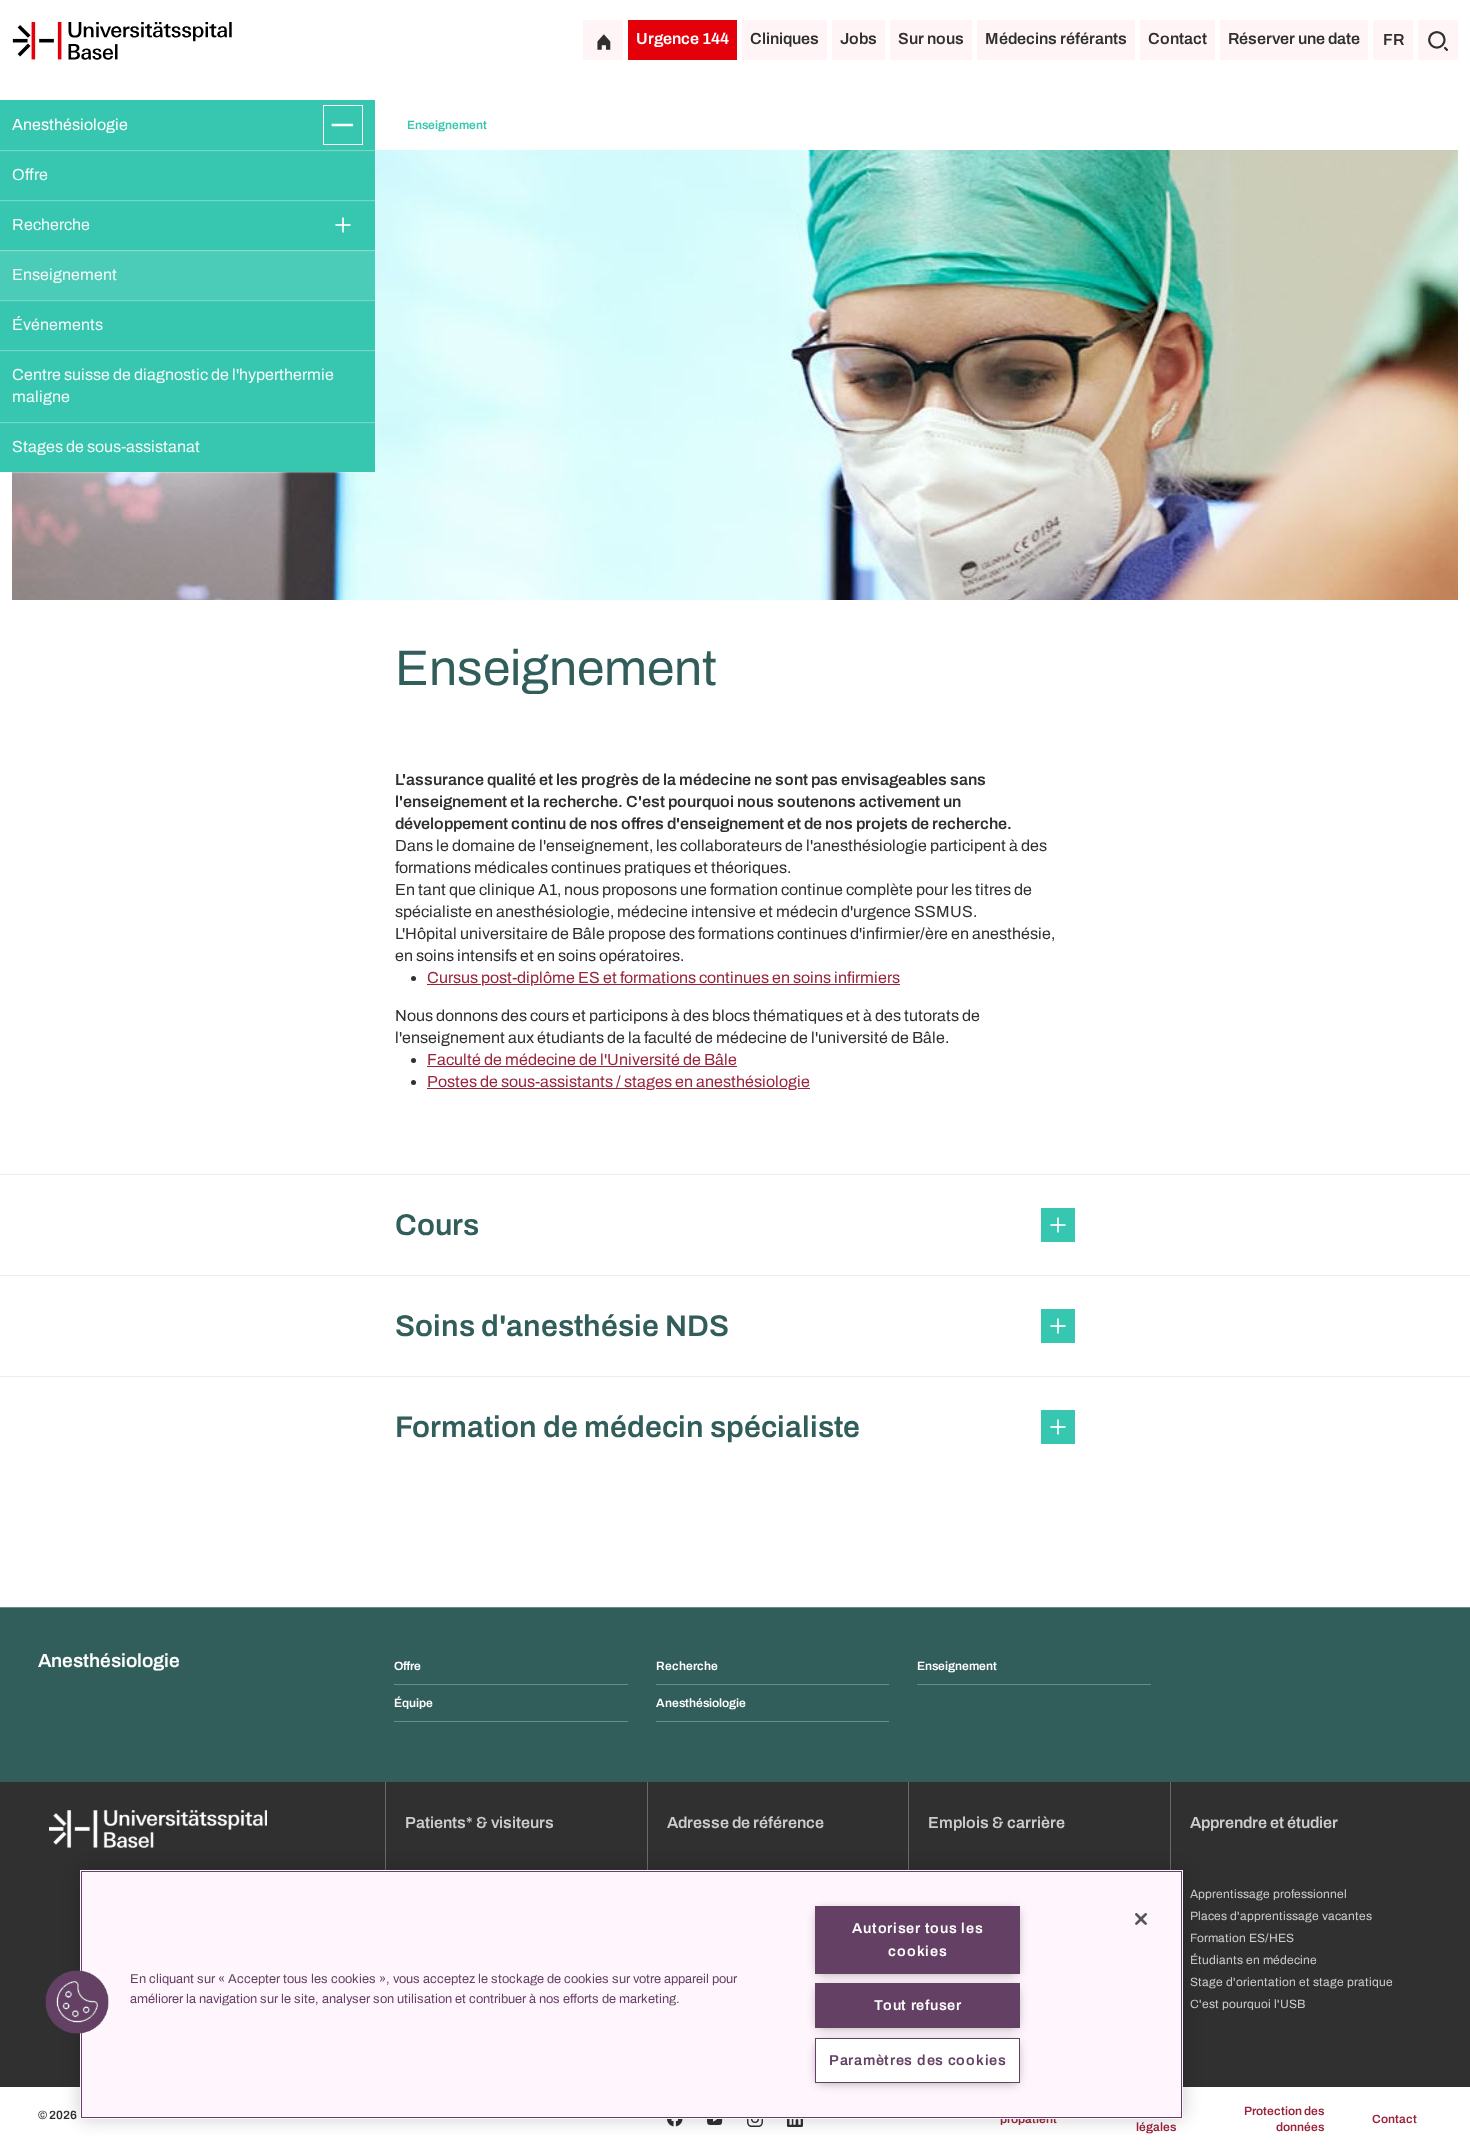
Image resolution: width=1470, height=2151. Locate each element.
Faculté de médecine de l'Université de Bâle (582, 1059)
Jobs (858, 38)
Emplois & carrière (996, 1822)
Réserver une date (1294, 38)
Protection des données (1284, 2119)
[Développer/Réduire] (343, 125)
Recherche (51, 224)
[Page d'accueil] (122, 41)
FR (1393, 39)
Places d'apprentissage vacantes (1281, 1916)
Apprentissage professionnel (1268, 1894)
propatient (1028, 2119)
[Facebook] (675, 2119)
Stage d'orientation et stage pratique (1291, 1982)
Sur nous (931, 38)
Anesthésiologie (70, 124)
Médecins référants (1056, 38)
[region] (631, 1994)
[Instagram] (755, 2119)
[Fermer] (1141, 1919)
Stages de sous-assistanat (106, 446)
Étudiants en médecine (1253, 1960)
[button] (735, 1225)
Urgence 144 (682, 38)
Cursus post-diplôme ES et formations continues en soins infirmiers (663, 977)
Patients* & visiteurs (479, 1822)
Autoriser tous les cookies (917, 1939)
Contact (1177, 38)
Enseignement (64, 274)
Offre (30, 174)
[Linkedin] (795, 2119)
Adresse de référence (745, 1822)
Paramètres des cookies (918, 2060)
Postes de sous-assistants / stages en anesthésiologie (618, 1081)
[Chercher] (1438, 40)
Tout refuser (918, 2005)
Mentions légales (1150, 2119)
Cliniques (784, 38)
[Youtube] (715, 2119)
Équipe (413, 1703)
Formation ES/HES (1242, 1938)
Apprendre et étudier (1264, 1822)
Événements (57, 324)
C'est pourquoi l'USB (1247, 2004)
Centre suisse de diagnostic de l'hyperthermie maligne (174, 385)
